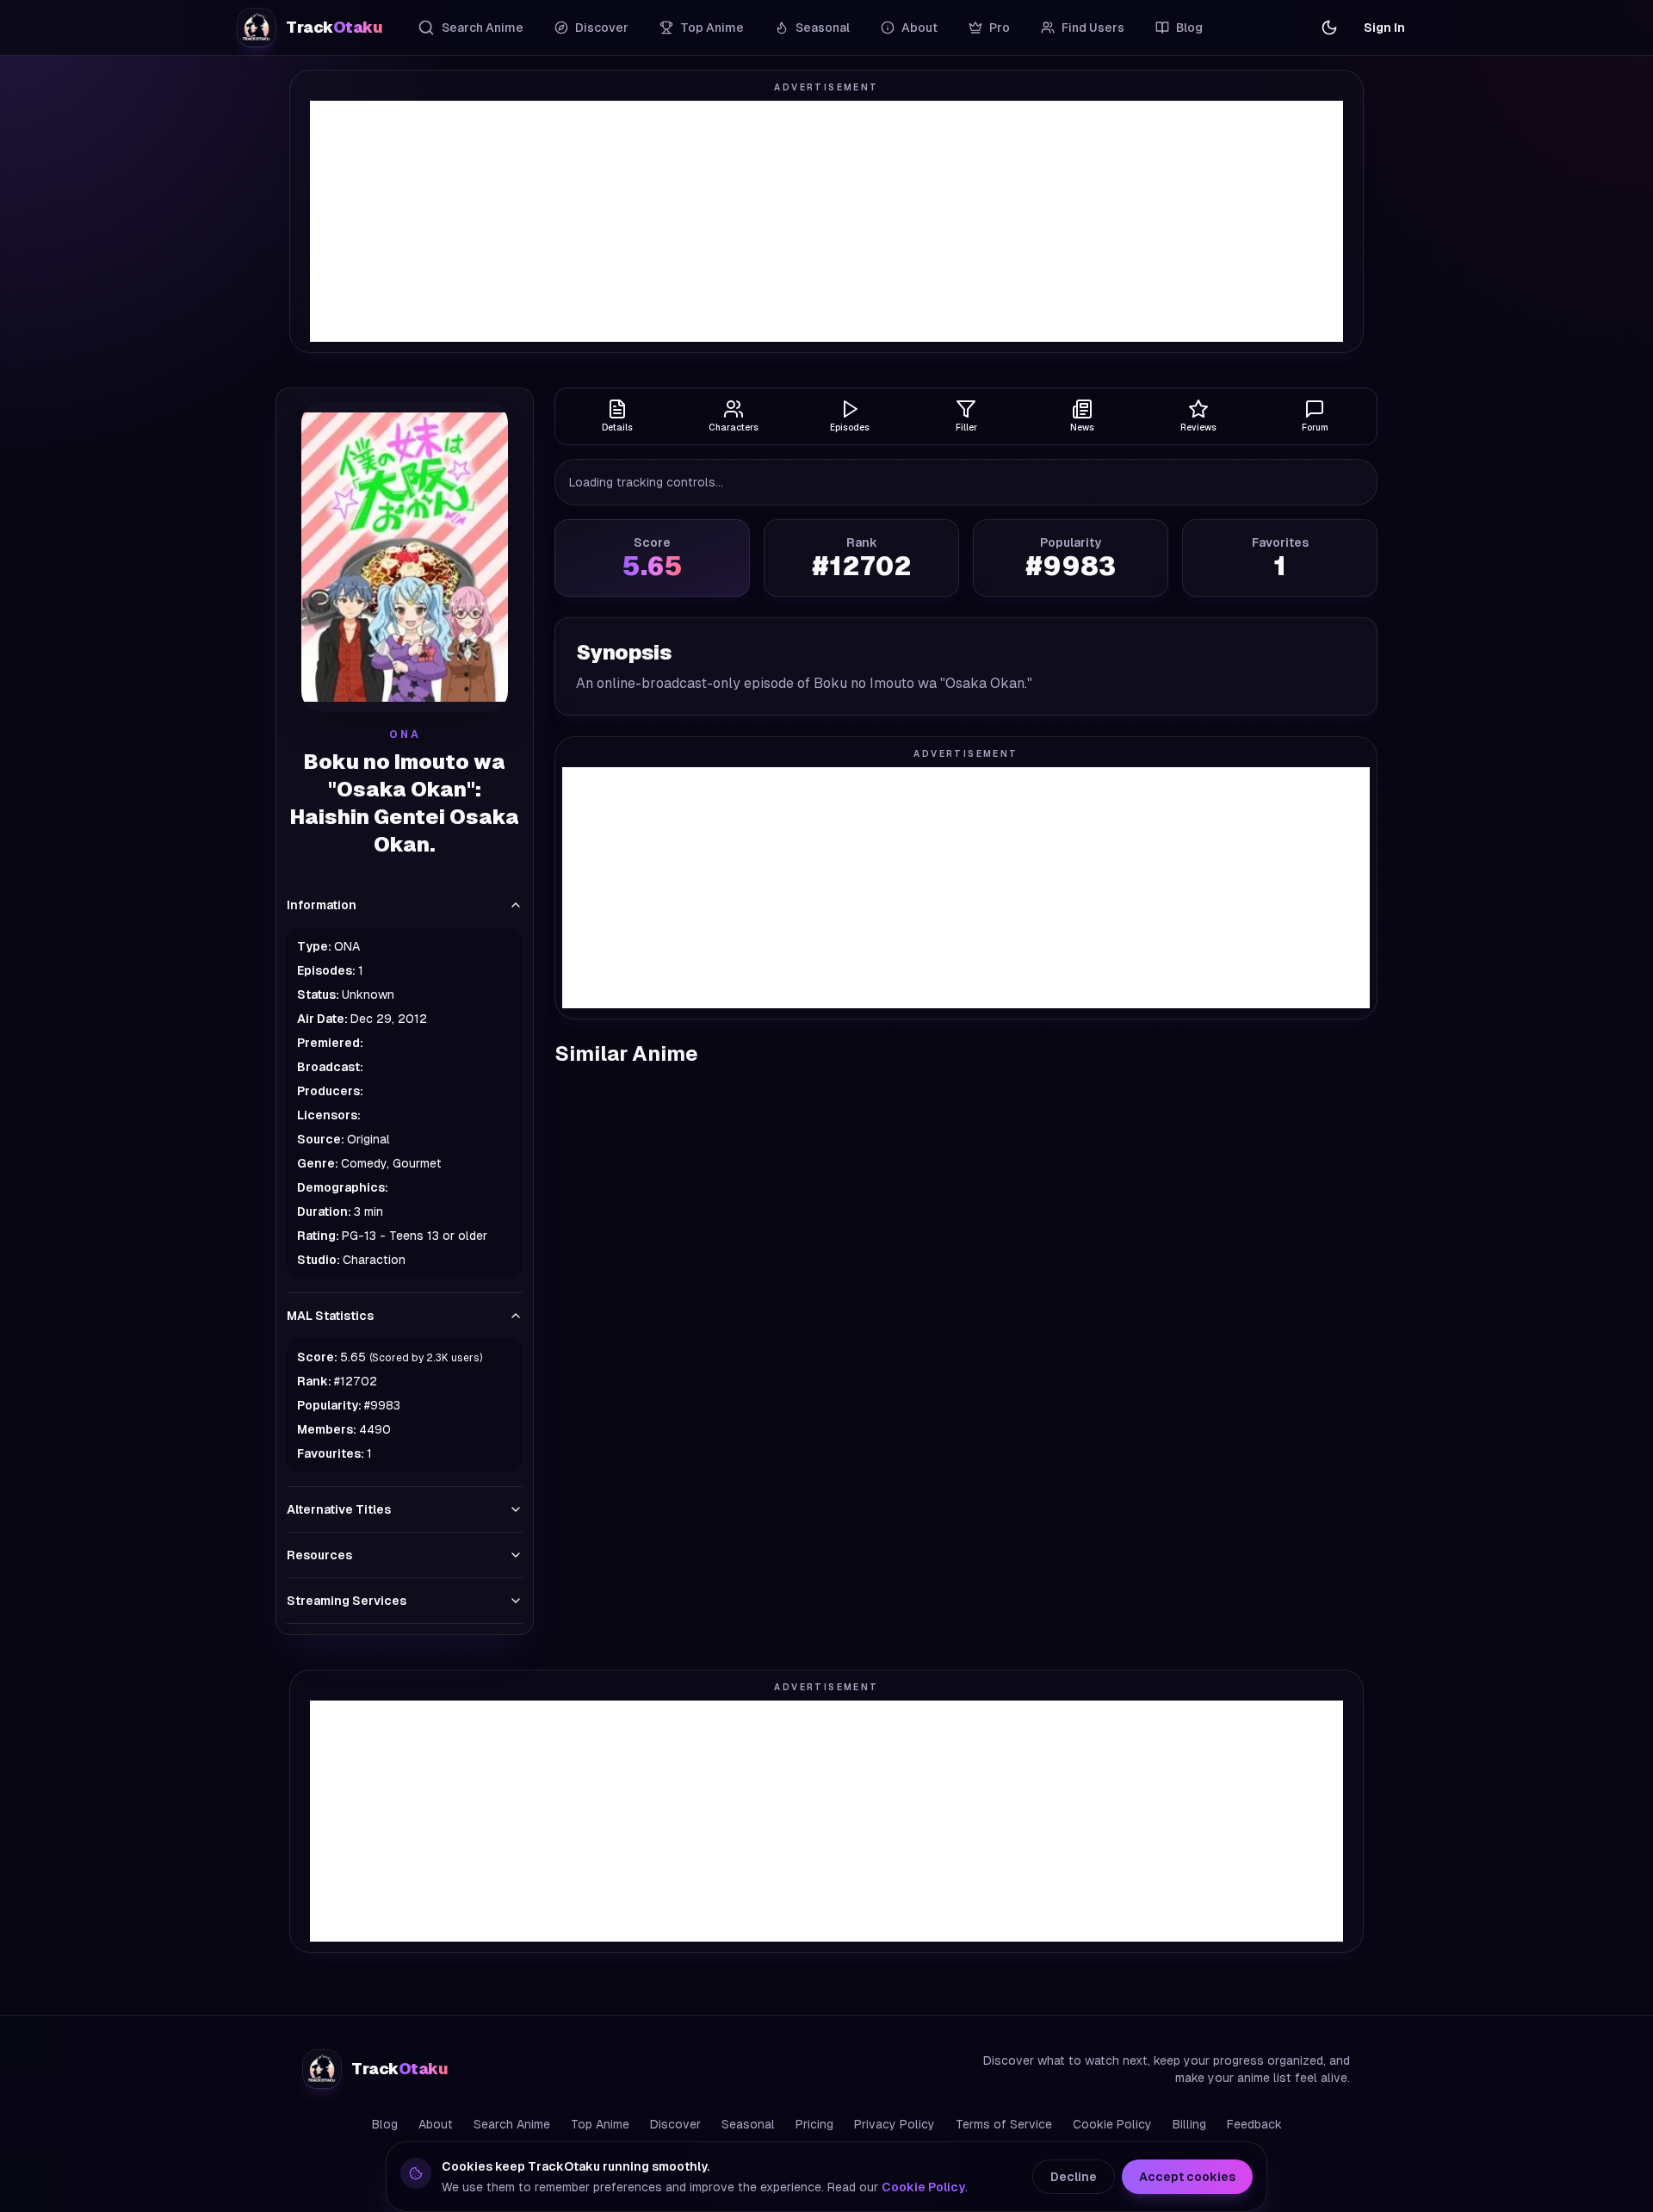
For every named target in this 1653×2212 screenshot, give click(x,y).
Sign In (1384, 28)
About (919, 28)
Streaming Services (347, 1601)
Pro (1000, 28)
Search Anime (483, 28)
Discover (602, 28)
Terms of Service (1004, 2124)
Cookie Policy (1112, 2124)
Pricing (814, 2124)
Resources (319, 1555)
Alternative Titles (339, 1509)
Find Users (1093, 28)
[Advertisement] (826, 221)
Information (322, 905)
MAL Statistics (330, 1316)
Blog (1189, 28)
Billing (1189, 2124)
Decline (1074, 2177)
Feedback (1254, 2124)
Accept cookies (1187, 2177)
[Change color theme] (1329, 28)
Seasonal (823, 28)
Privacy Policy (895, 2124)
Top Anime (712, 28)
